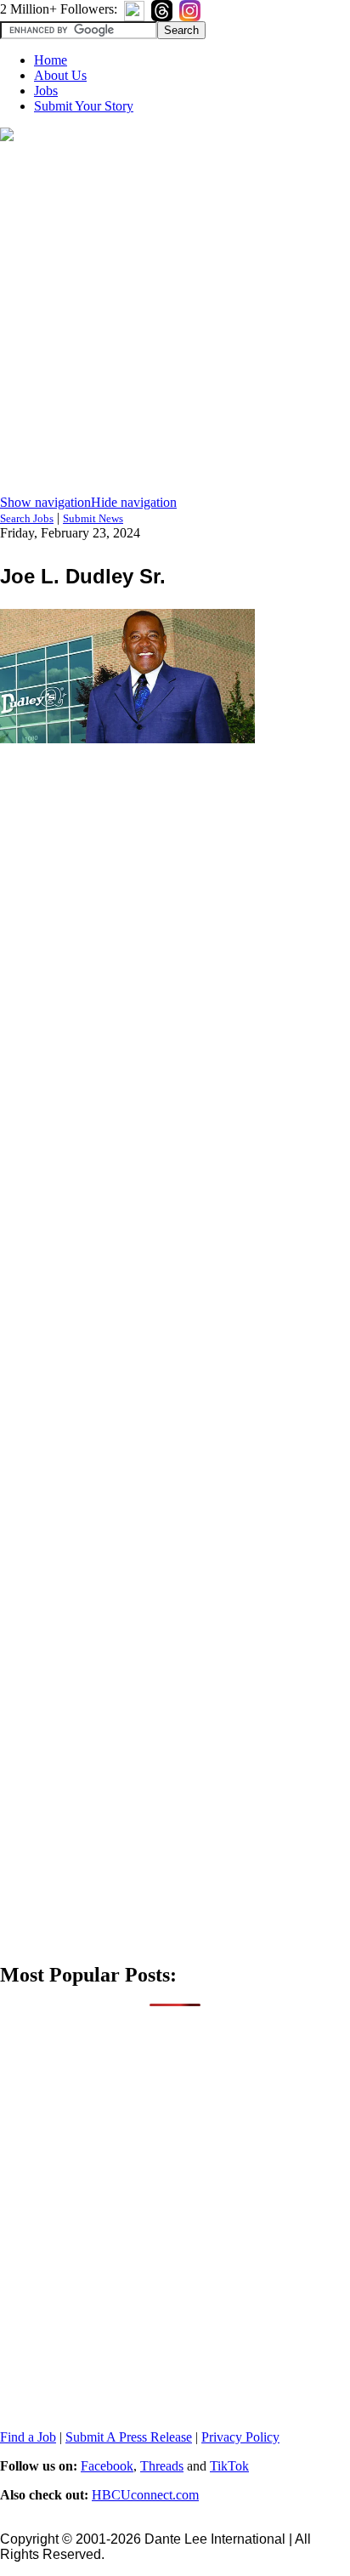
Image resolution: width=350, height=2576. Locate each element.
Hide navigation (134, 502)
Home (51, 60)
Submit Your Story (84, 106)
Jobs (46, 91)
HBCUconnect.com (145, 2495)
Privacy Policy (240, 2437)
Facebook (107, 2466)
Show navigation (45, 502)
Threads (162, 2466)
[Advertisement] (175, 320)
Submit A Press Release (129, 2437)
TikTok (229, 2466)
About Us (60, 75)
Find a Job (28, 2437)
